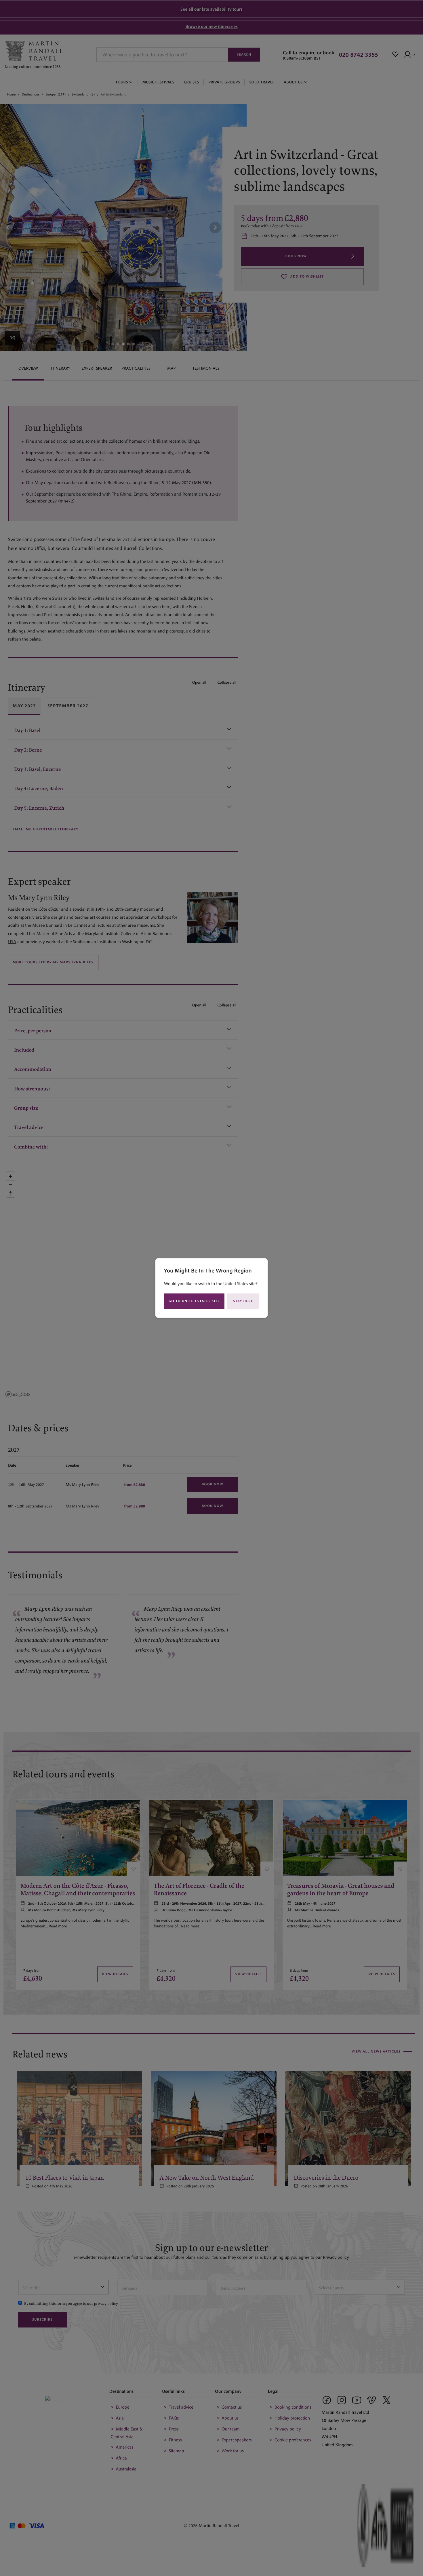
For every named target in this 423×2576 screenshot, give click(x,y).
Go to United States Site (194, 1301)
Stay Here (243, 1301)
